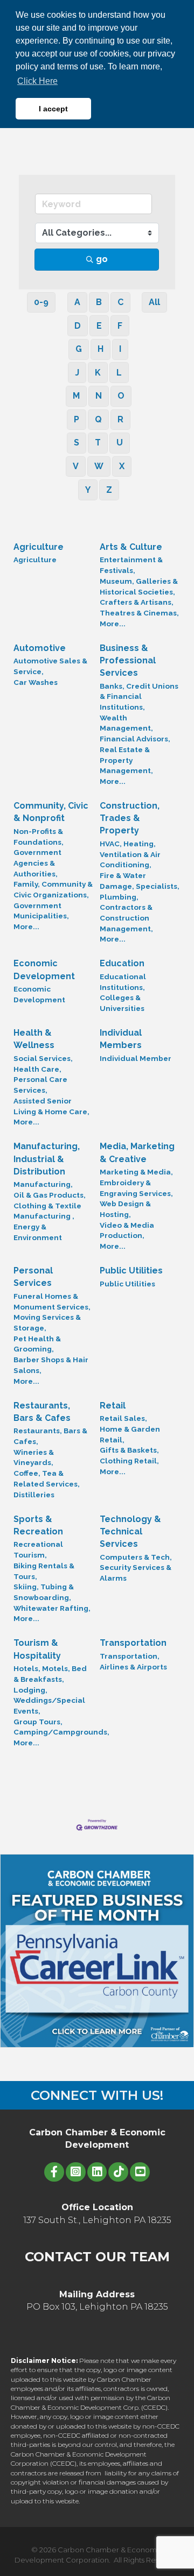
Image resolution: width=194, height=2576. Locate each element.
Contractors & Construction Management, (126, 918)
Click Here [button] (37, 81)
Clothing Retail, (129, 1461)
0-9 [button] (41, 302)
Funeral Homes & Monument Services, (52, 1301)
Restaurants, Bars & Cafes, (50, 1436)
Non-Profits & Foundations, (39, 837)
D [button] (78, 326)
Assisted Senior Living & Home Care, (51, 1106)
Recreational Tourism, (38, 1549)
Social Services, (43, 1058)
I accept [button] (53, 109)
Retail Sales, (123, 1418)
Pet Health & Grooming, (37, 1344)
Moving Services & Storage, (47, 1322)
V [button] (76, 466)
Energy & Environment (38, 1232)
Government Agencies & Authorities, (37, 863)
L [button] (119, 373)
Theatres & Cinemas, (139, 613)
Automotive (40, 648)
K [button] (98, 373)
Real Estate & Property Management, (126, 760)
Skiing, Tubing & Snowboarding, (44, 1592)
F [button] (120, 326)
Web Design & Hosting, (125, 1209)
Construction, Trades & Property (130, 818)
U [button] (120, 443)
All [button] (154, 302)
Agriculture (39, 547)
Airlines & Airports (133, 1667)
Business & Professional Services (128, 660)
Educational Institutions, (123, 982)
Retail (113, 1406)
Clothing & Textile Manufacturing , (47, 1211)
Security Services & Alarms (136, 1573)
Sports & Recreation (38, 1525)
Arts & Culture (131, 547)
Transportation (133, 1643)
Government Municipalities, (41, 911)
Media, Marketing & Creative (137, 1152)
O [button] (121, 396)
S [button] (77, 443)
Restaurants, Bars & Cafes (42, 1412)
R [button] (120, 419)
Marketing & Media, (136, 1172)
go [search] (102, 259)
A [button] (77, 302)
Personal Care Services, (40, 1085)
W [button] (99, 466)
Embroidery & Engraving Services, (136, 1188)
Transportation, (130, 1656)
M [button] (76, 396)
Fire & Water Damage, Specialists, (140, 881)
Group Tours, (38, 1722)
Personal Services (33, 1277)
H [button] (101, 349)
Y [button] (88, 490)
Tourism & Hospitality (37, 1649)
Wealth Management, (126, 723)
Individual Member (136, 1058)
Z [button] (109, 490)
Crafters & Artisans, (137, 602)
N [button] (99, 396)
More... (113, 624)
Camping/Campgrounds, (61, 1732)
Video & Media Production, (127, 1230)
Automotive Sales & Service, (50, 666)
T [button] (98, 443)
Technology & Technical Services (130, 1531)
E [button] (99, 326)
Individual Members (121, 1039)
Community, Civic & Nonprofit (51, 812)
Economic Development (44, 969)
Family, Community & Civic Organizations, (53, 889)
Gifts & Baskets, (129, 1450)
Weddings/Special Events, (49, 1705)
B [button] (99, 302)
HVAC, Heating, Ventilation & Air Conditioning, (130, 854)
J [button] (77, 373)
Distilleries (34, 1495)
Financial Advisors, (135, 739)
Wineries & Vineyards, (34, 1457)
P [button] (77, 419)
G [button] (79, 349)
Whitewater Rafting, (52, 1608)
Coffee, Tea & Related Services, (47, 1478)
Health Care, (37, 1069)
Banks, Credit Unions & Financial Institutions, (139, 696)
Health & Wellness (34, 1039)
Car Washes (36, 682)
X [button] (122, 466)
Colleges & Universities (122, 1003)
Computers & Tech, (136, 1557)
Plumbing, (119, 897)
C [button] (120, 302)
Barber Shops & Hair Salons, (51, 1365)
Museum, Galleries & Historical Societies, (139, 586)
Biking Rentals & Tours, (44, 1571)
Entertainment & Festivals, (131, 565)
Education (122, 963)
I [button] (120, 349)
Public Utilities (131, 1271)
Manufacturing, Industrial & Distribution (47, 1159)
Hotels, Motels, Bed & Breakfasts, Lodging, (50, 1679)
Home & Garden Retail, (130, 1434)
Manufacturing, (43, 1184)
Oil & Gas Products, (50, 1195)
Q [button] (98, 419)
